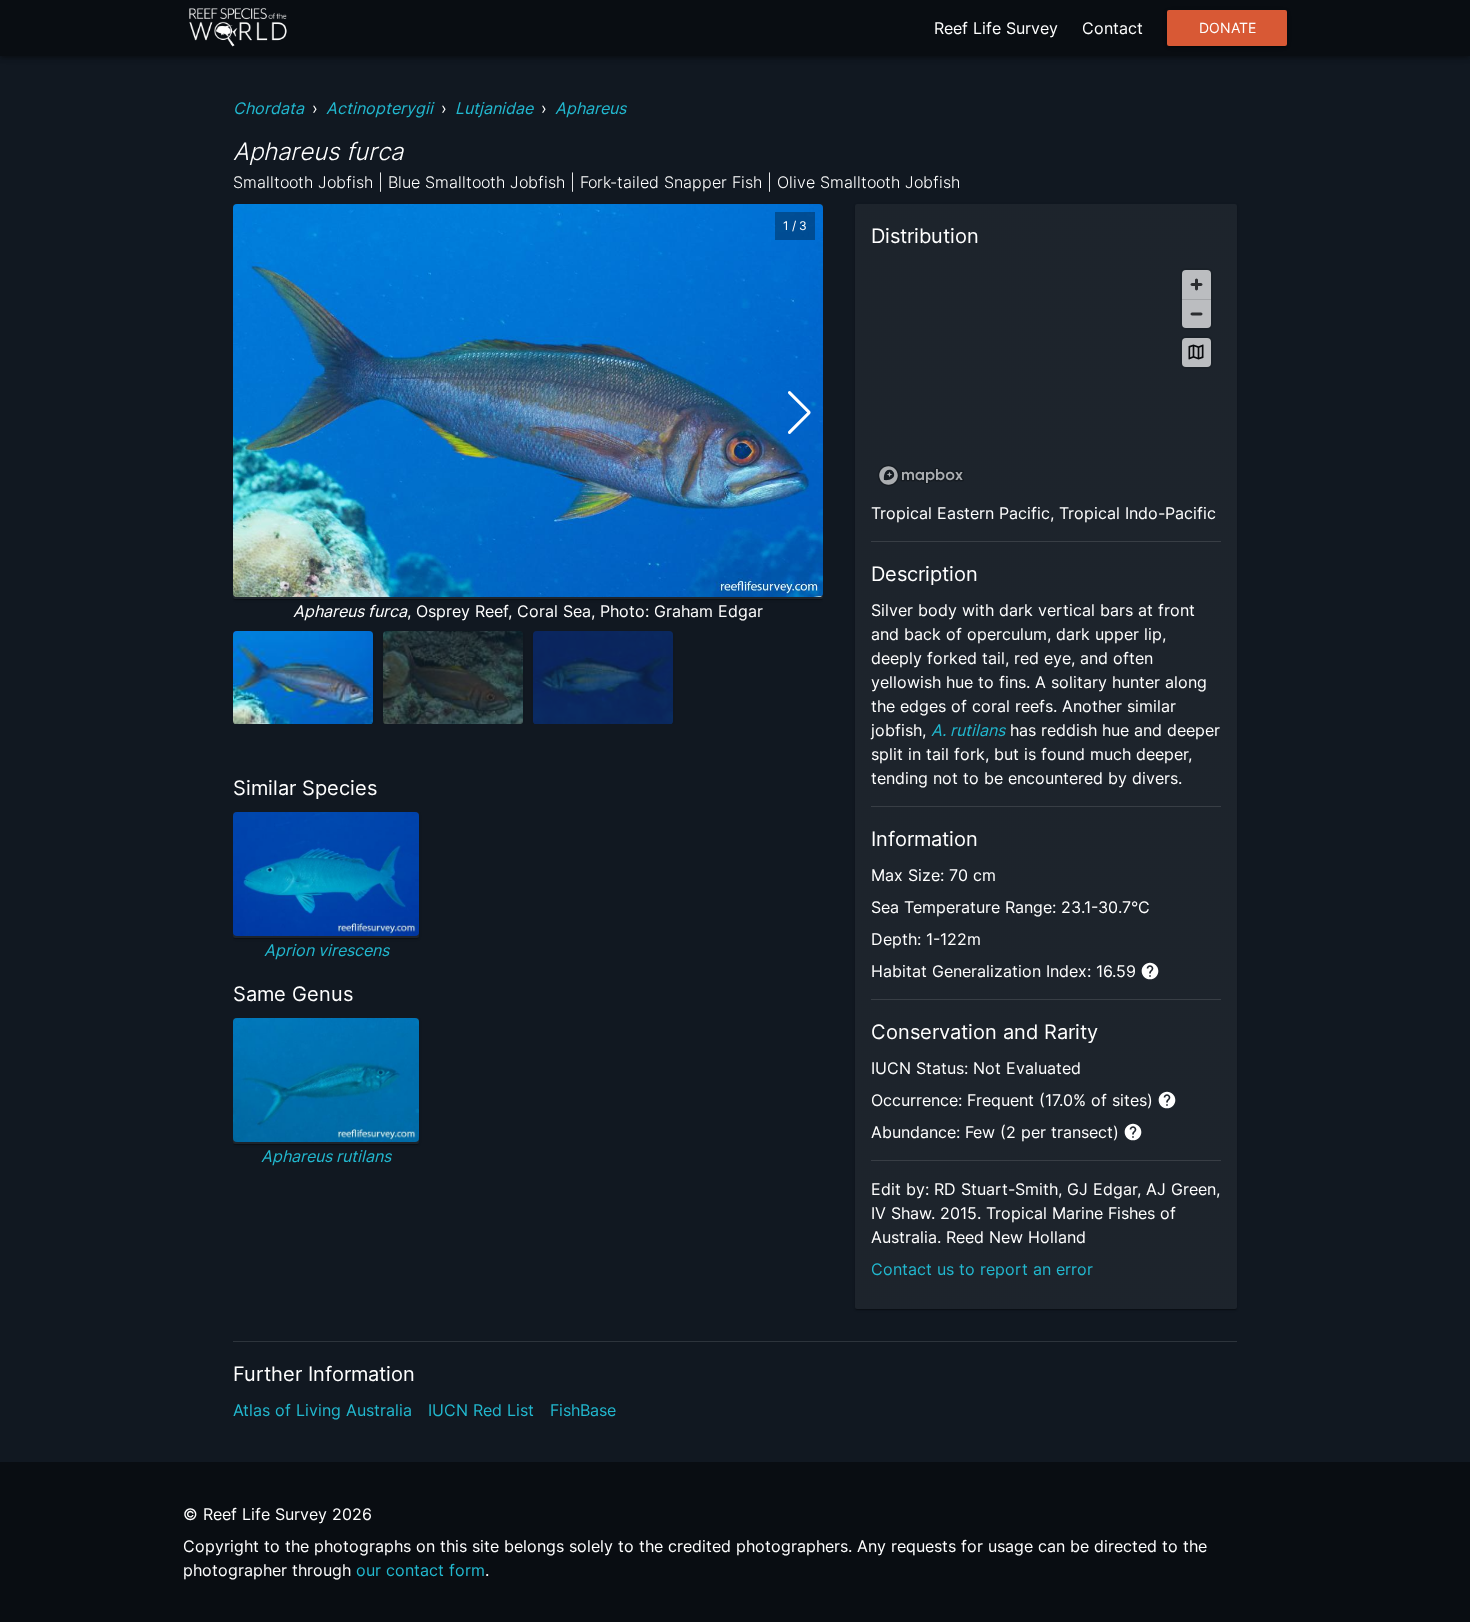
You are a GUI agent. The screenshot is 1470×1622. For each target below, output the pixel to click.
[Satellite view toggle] (1196, 352)
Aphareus (590, 108)
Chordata (268, 108)
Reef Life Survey (996, 28)
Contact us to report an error (982, 1269)
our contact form (420, 1570)
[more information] (1150, 971)
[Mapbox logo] (921, 475)
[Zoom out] (1196, 313)
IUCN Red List (481, 1410)
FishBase (583, 1410)
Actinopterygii (379, 108)
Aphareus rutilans (326, 1156)
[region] (1046, 376)
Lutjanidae (494, 108)
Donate (1227, 28)
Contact (1112, 28)
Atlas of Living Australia (322, 1410)
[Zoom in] (1196, 284)
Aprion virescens (326, 950)
